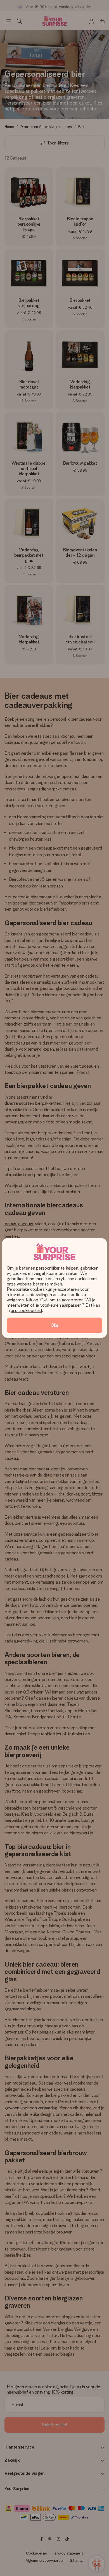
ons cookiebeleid (26, 1310)
